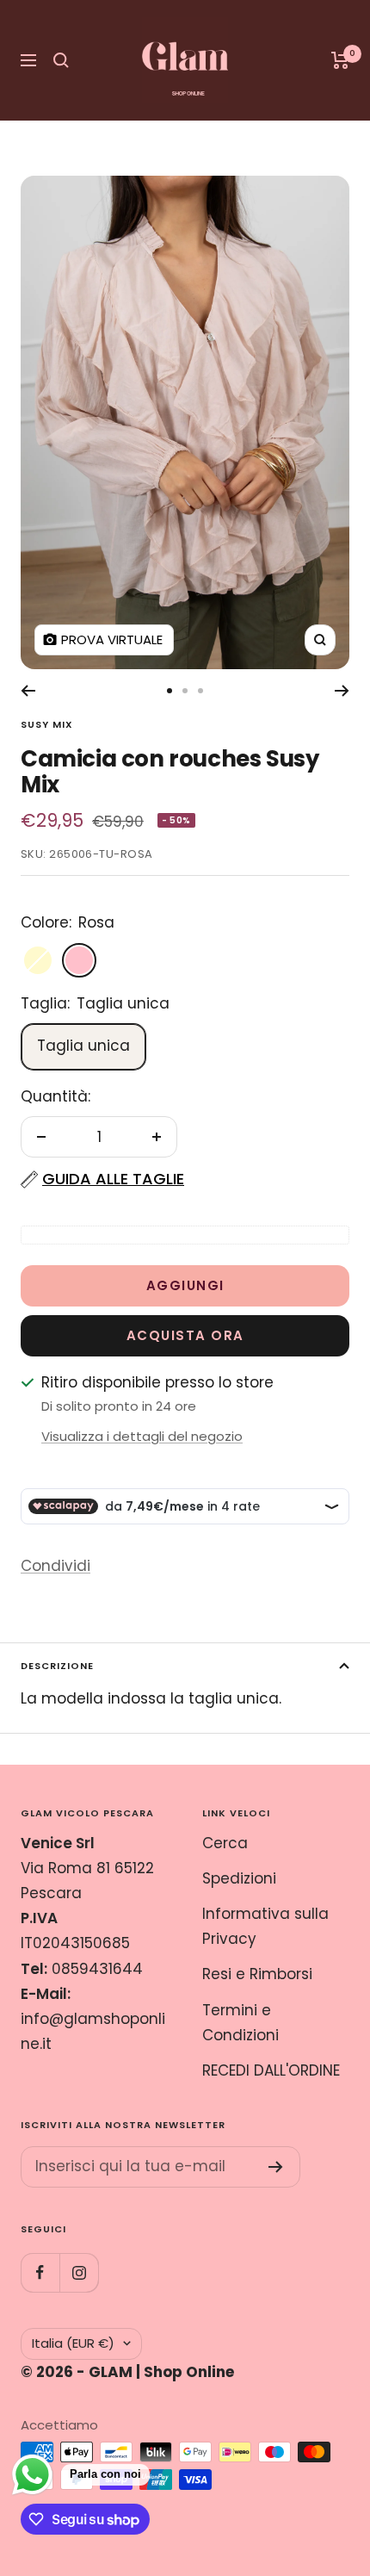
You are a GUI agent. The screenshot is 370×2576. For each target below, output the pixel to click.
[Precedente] (28, 691)
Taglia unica (83, 1046)
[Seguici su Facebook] (40, 2272)
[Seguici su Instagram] (79, 2272)
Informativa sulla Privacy (265, 1926)
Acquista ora (185, 1335)
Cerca (225, 1843)
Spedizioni (239, 1878)
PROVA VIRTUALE (112, 639)
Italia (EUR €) (73, 2343)
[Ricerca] (61, 60)
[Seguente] (342, 691)
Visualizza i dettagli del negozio (142, 1436)
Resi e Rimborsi (257, 1974)
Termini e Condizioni (240, 2023)
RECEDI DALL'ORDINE (271, 2070)
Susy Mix (47, 724)
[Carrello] (340, 60)
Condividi (55, 1566)
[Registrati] (276, 2167)
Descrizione (57, 1666)
